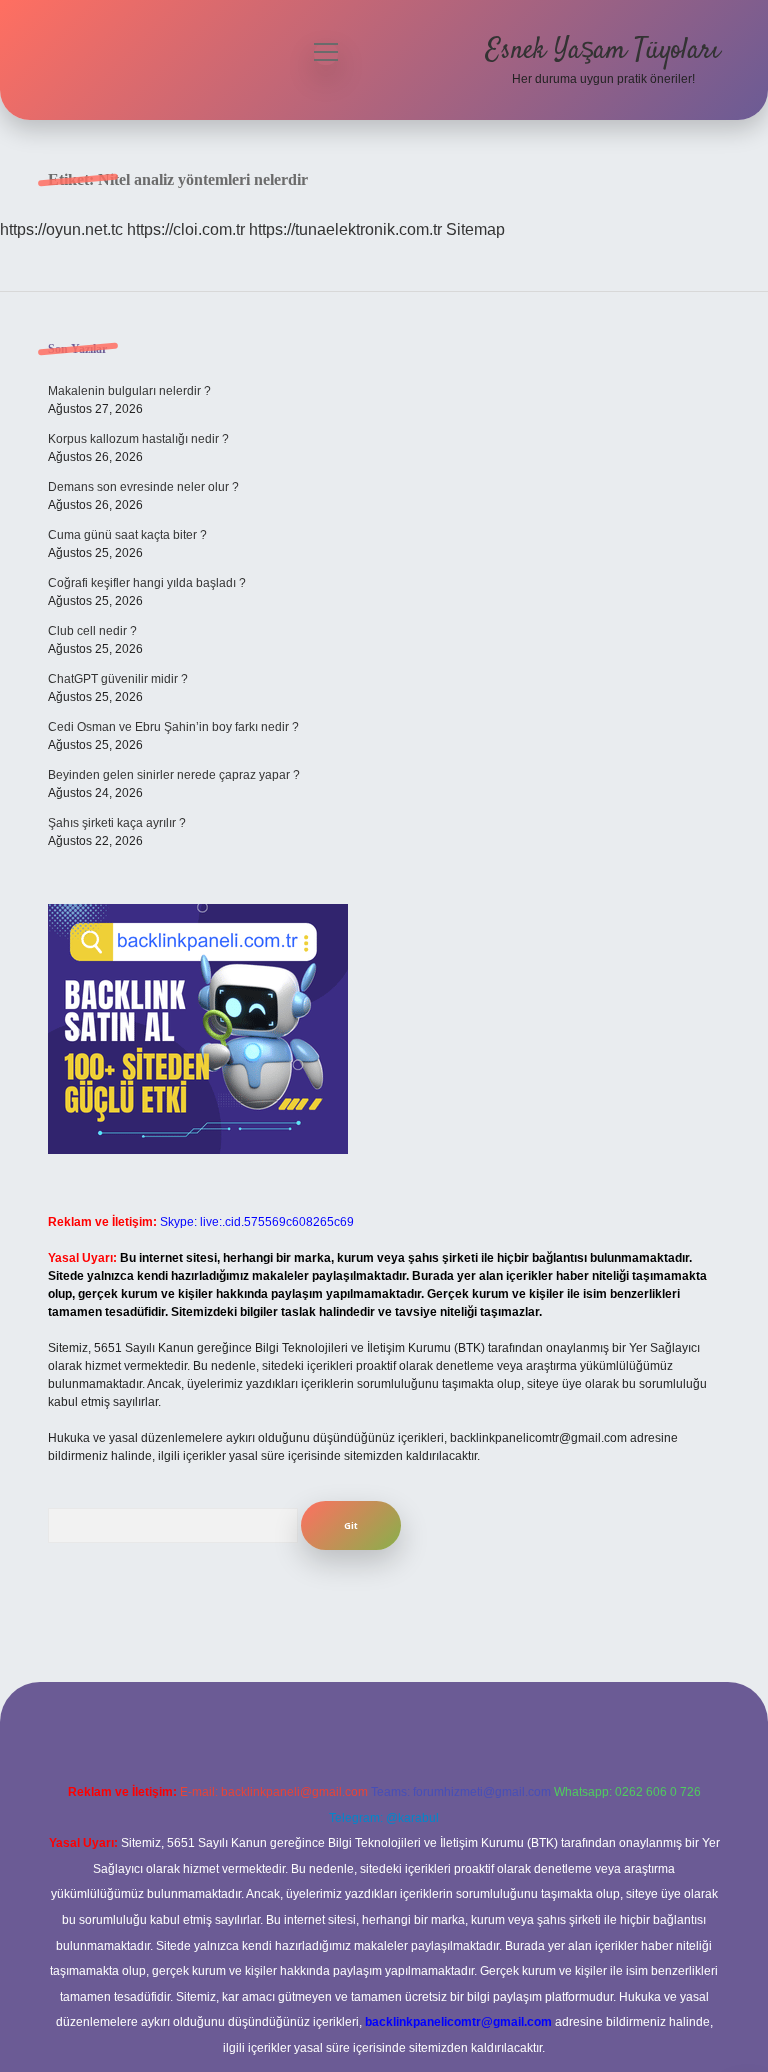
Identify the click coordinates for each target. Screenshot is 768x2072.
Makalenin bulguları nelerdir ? (129, 391)
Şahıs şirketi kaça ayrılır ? (117, 823)
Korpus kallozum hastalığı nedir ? (138, 439)
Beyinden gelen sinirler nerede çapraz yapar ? (174, 775)
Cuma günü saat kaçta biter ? (127, 535)
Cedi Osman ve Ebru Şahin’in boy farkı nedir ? (173, 727)
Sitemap (475, 229)
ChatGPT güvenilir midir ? (118, 679)
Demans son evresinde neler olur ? (143, 487)
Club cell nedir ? (92, 631)
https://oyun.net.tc (61, 229)
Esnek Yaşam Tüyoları (603, 51)
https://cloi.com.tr (186, 229)
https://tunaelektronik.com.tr (345, 229)
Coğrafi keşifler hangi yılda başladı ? (147, 583)
